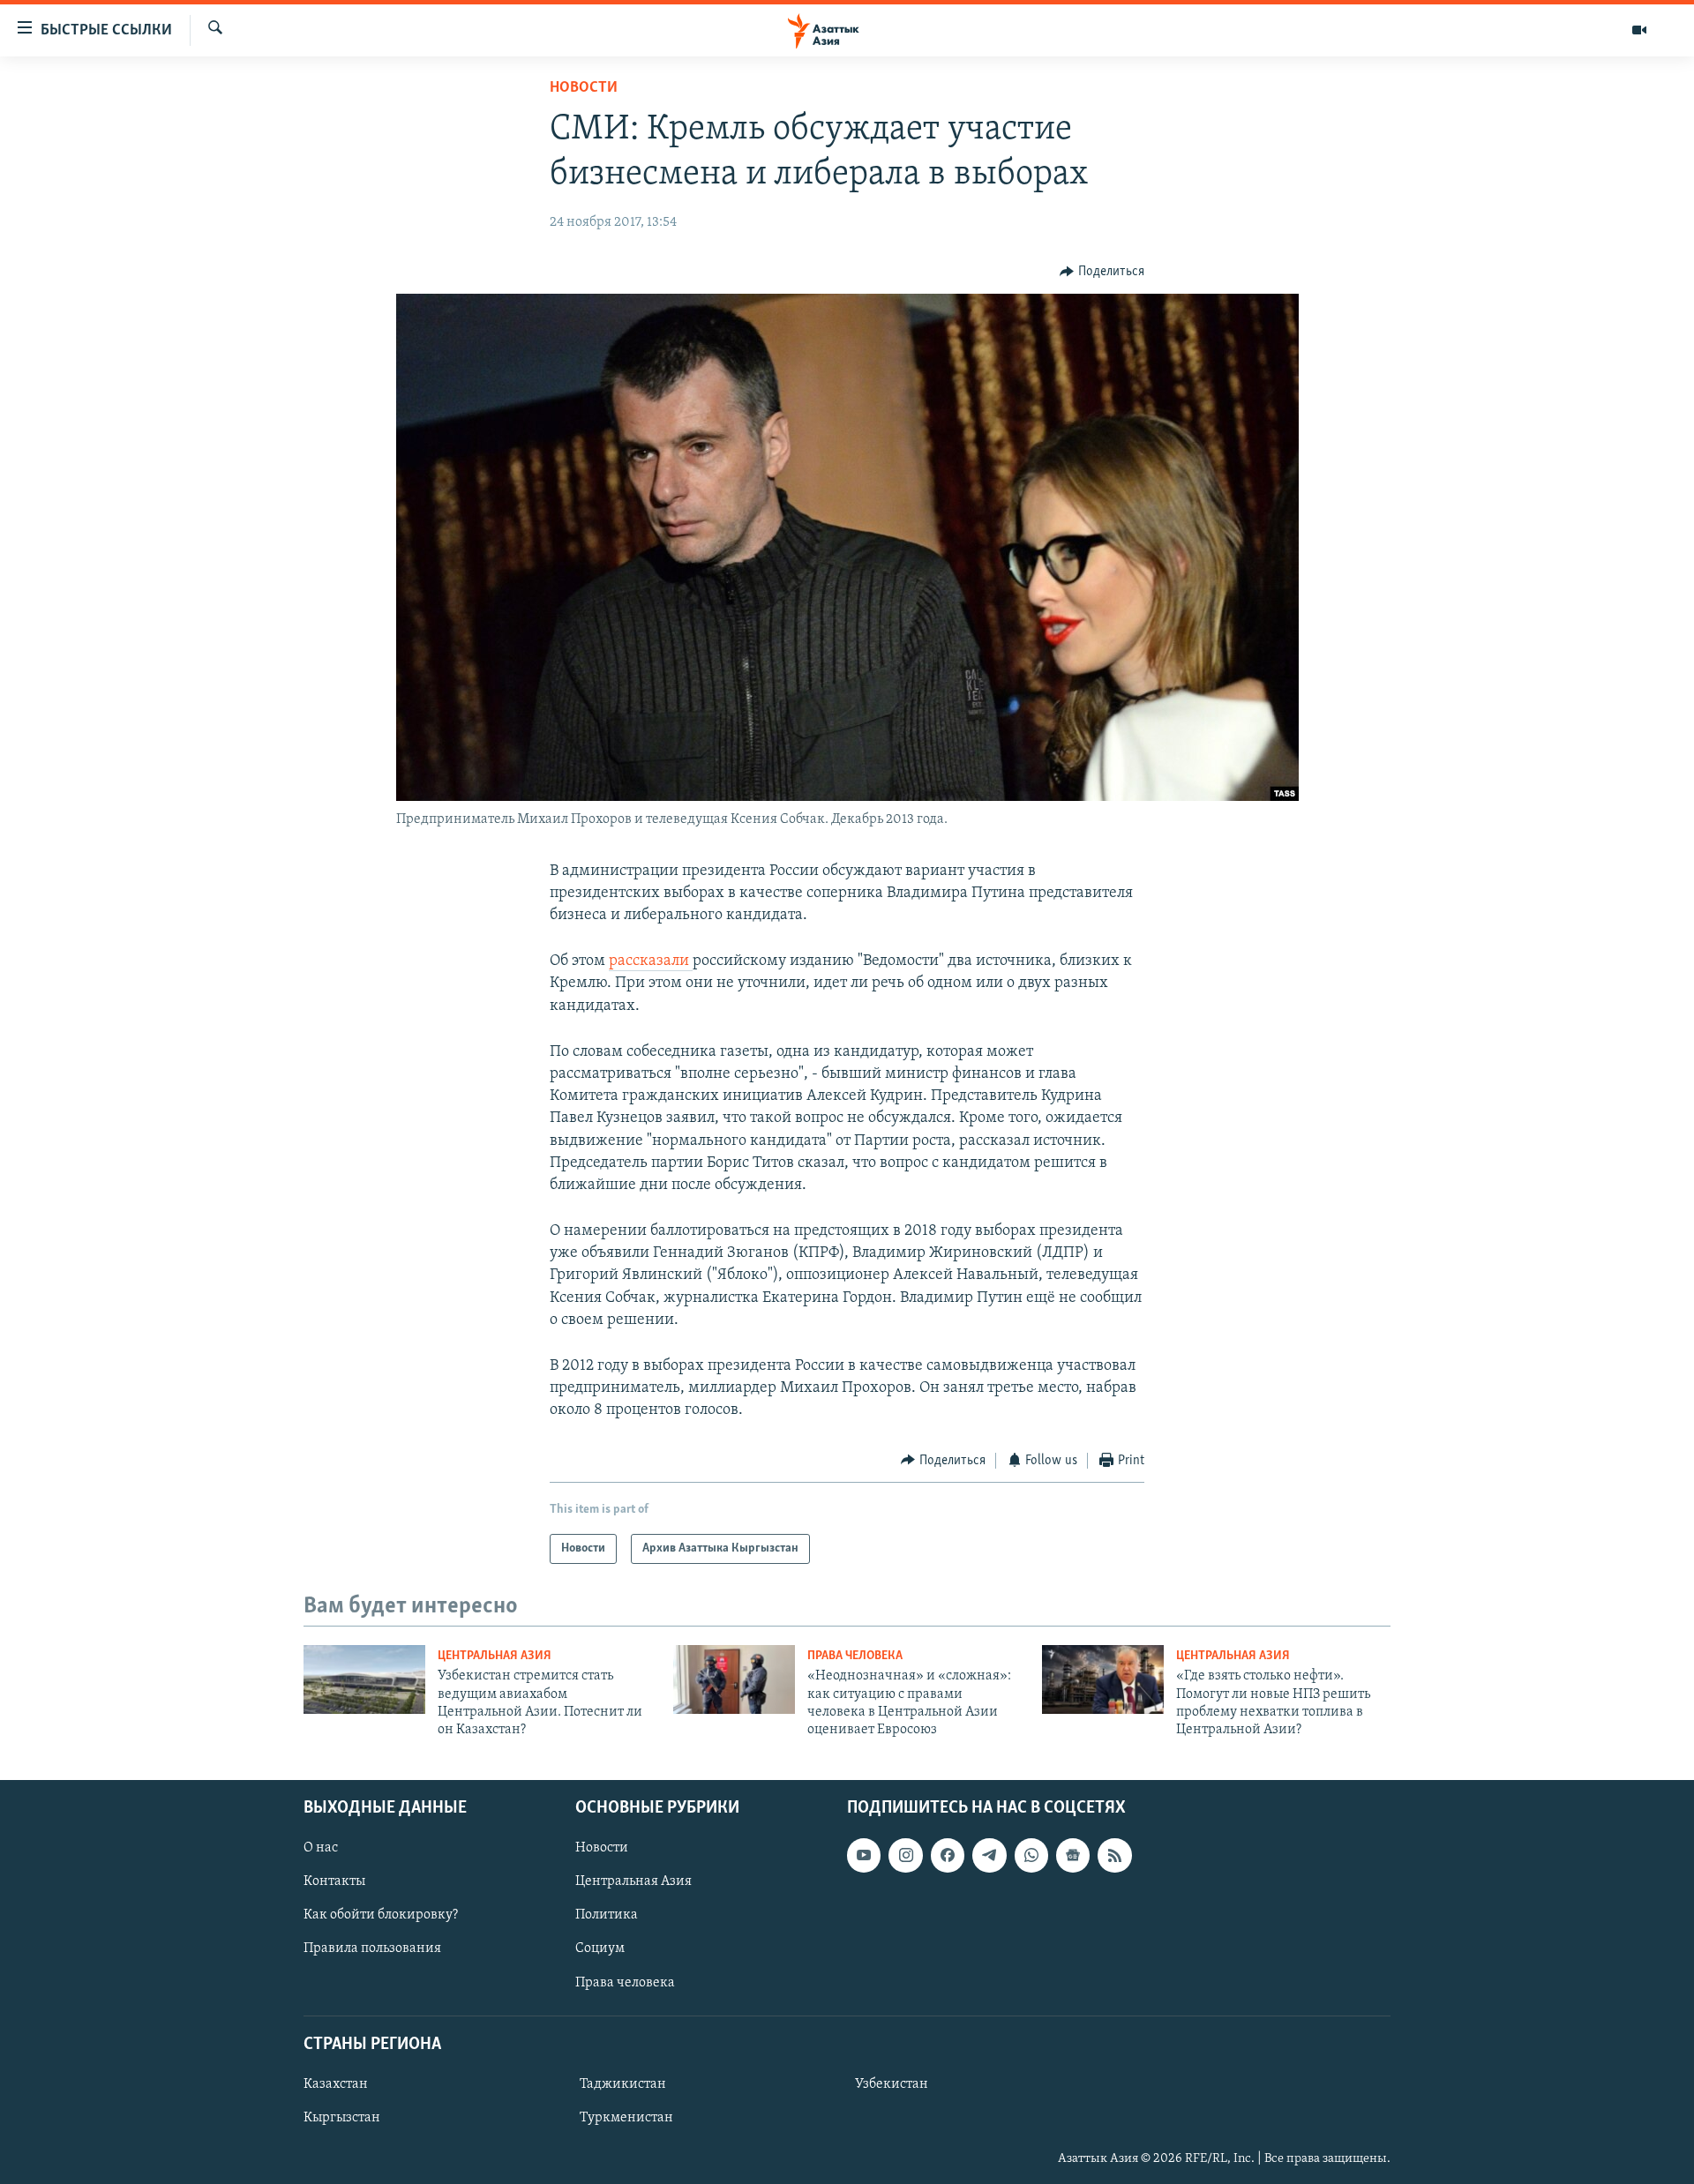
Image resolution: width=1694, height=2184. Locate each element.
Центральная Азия (495, 1656)
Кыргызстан (342, 2118)
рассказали (651, 961)
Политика (607, 1915)
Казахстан (336, 2084)
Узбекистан (892, 2084)
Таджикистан (623, 2084)
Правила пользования (372, 1948)
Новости (584, 88)
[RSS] (1114, 1855)
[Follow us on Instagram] (905, 1855)
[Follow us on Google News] (1073, 1855)
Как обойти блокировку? (381, 1915)
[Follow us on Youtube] (864, 1855)
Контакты (334, 1881)
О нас (321, 1848)
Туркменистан (626, 2118)
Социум (600, 1948)
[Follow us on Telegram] (989, 1855)
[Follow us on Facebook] (948, 1855)
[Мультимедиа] (1639, 30)
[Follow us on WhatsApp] (1031, 1855)
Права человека (855, 1656)
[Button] (1102, 272)
